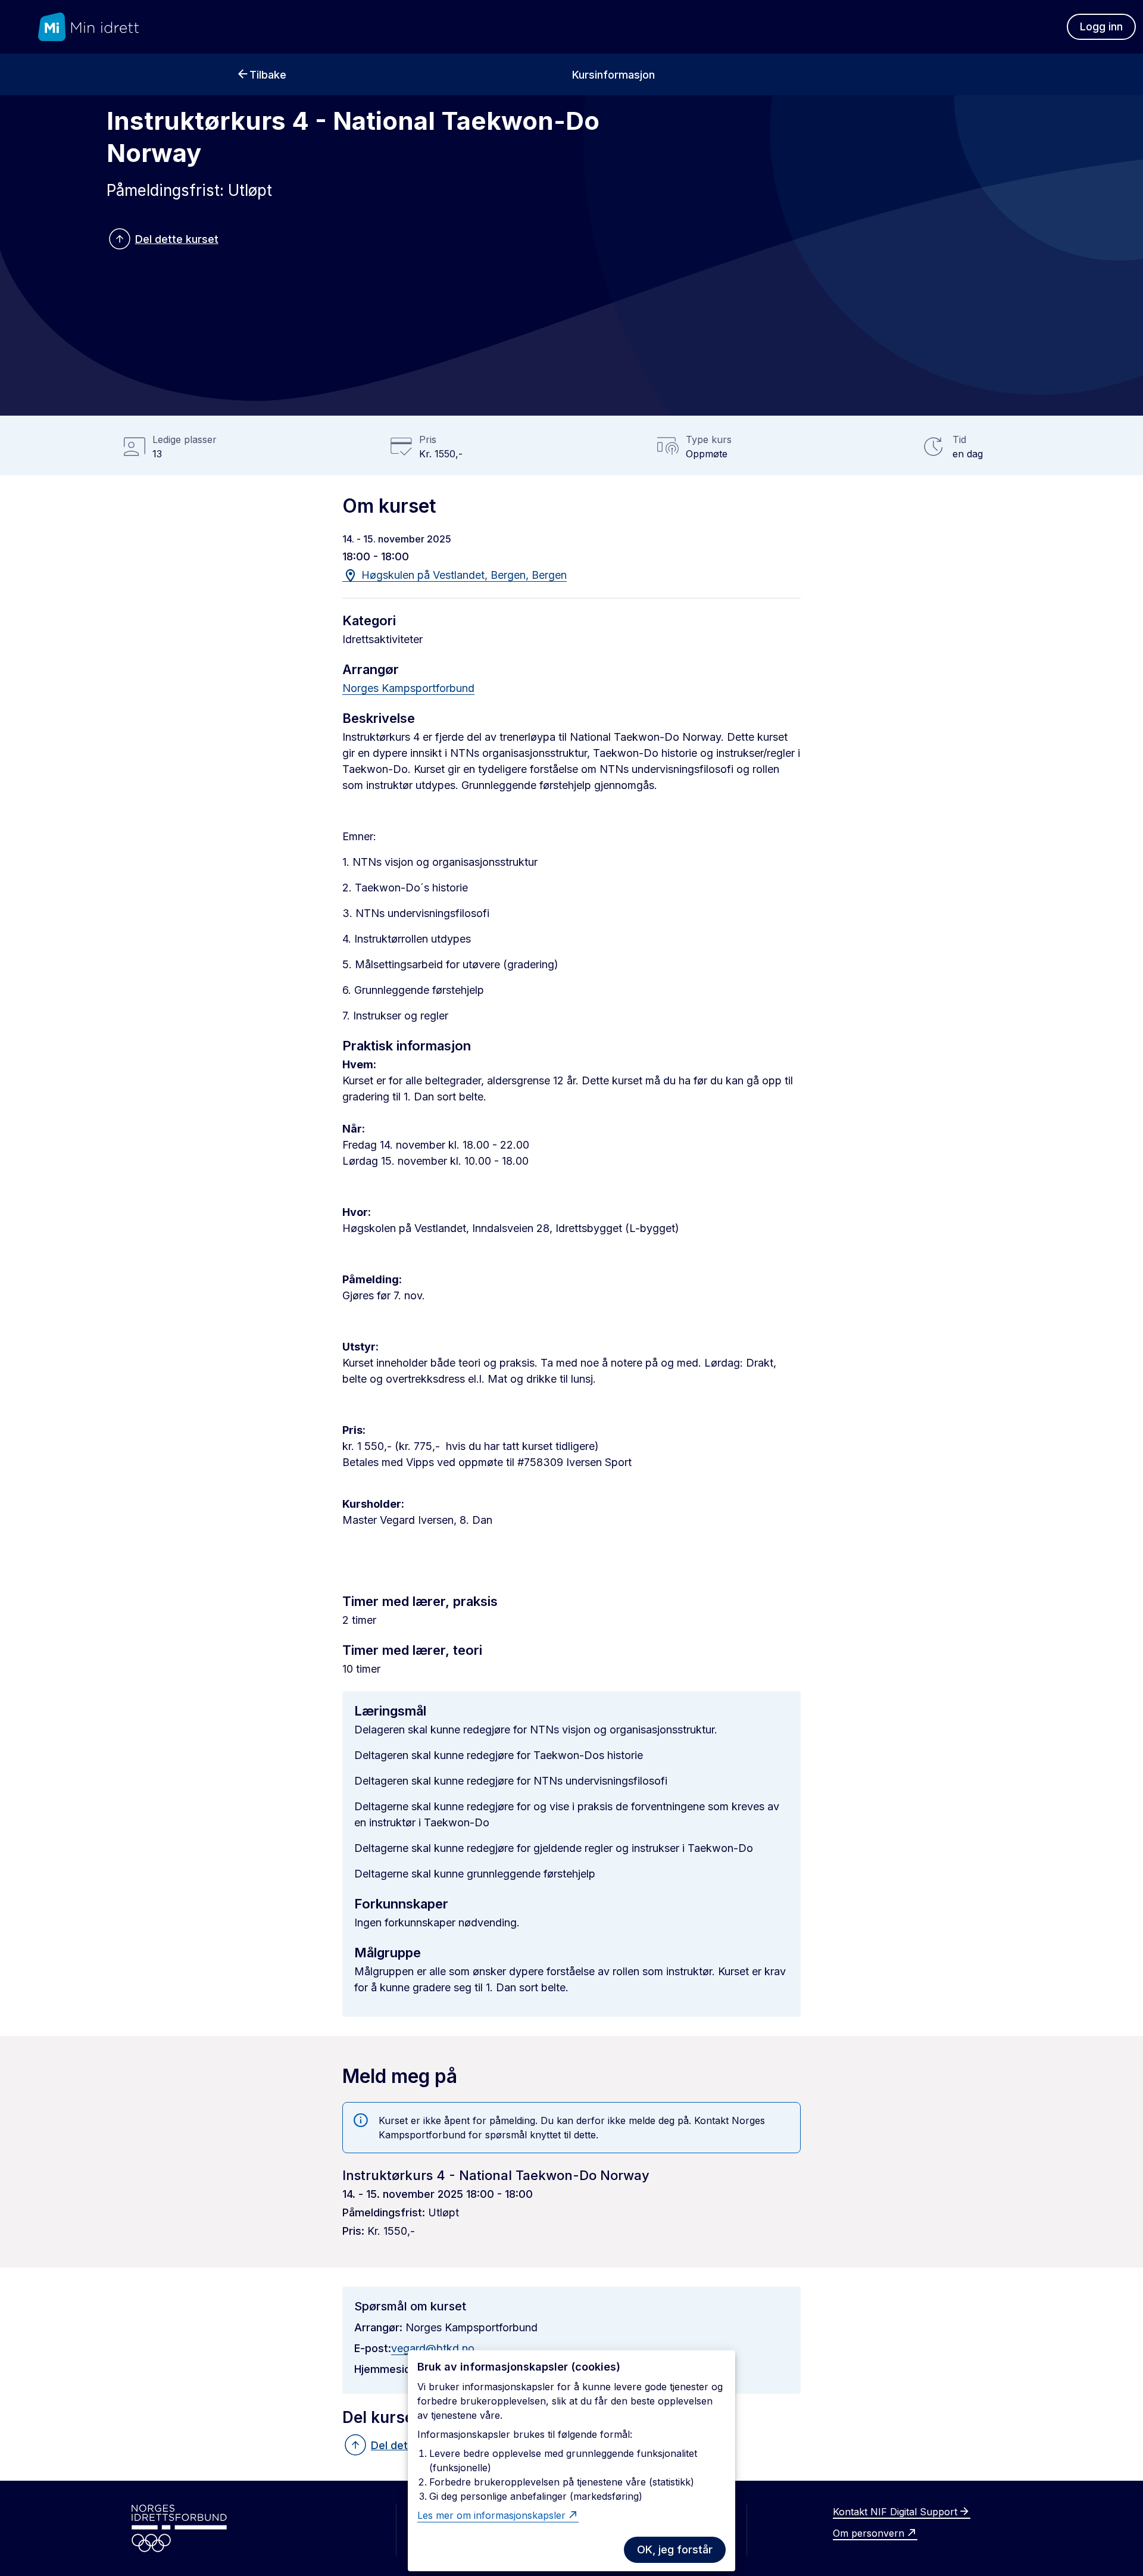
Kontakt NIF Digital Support (895, 2512)
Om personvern (869, 2533)
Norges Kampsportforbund (408, 688)
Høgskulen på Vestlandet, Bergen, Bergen (463, 575)
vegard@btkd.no (433, 2348)
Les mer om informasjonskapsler (491, 2515)
